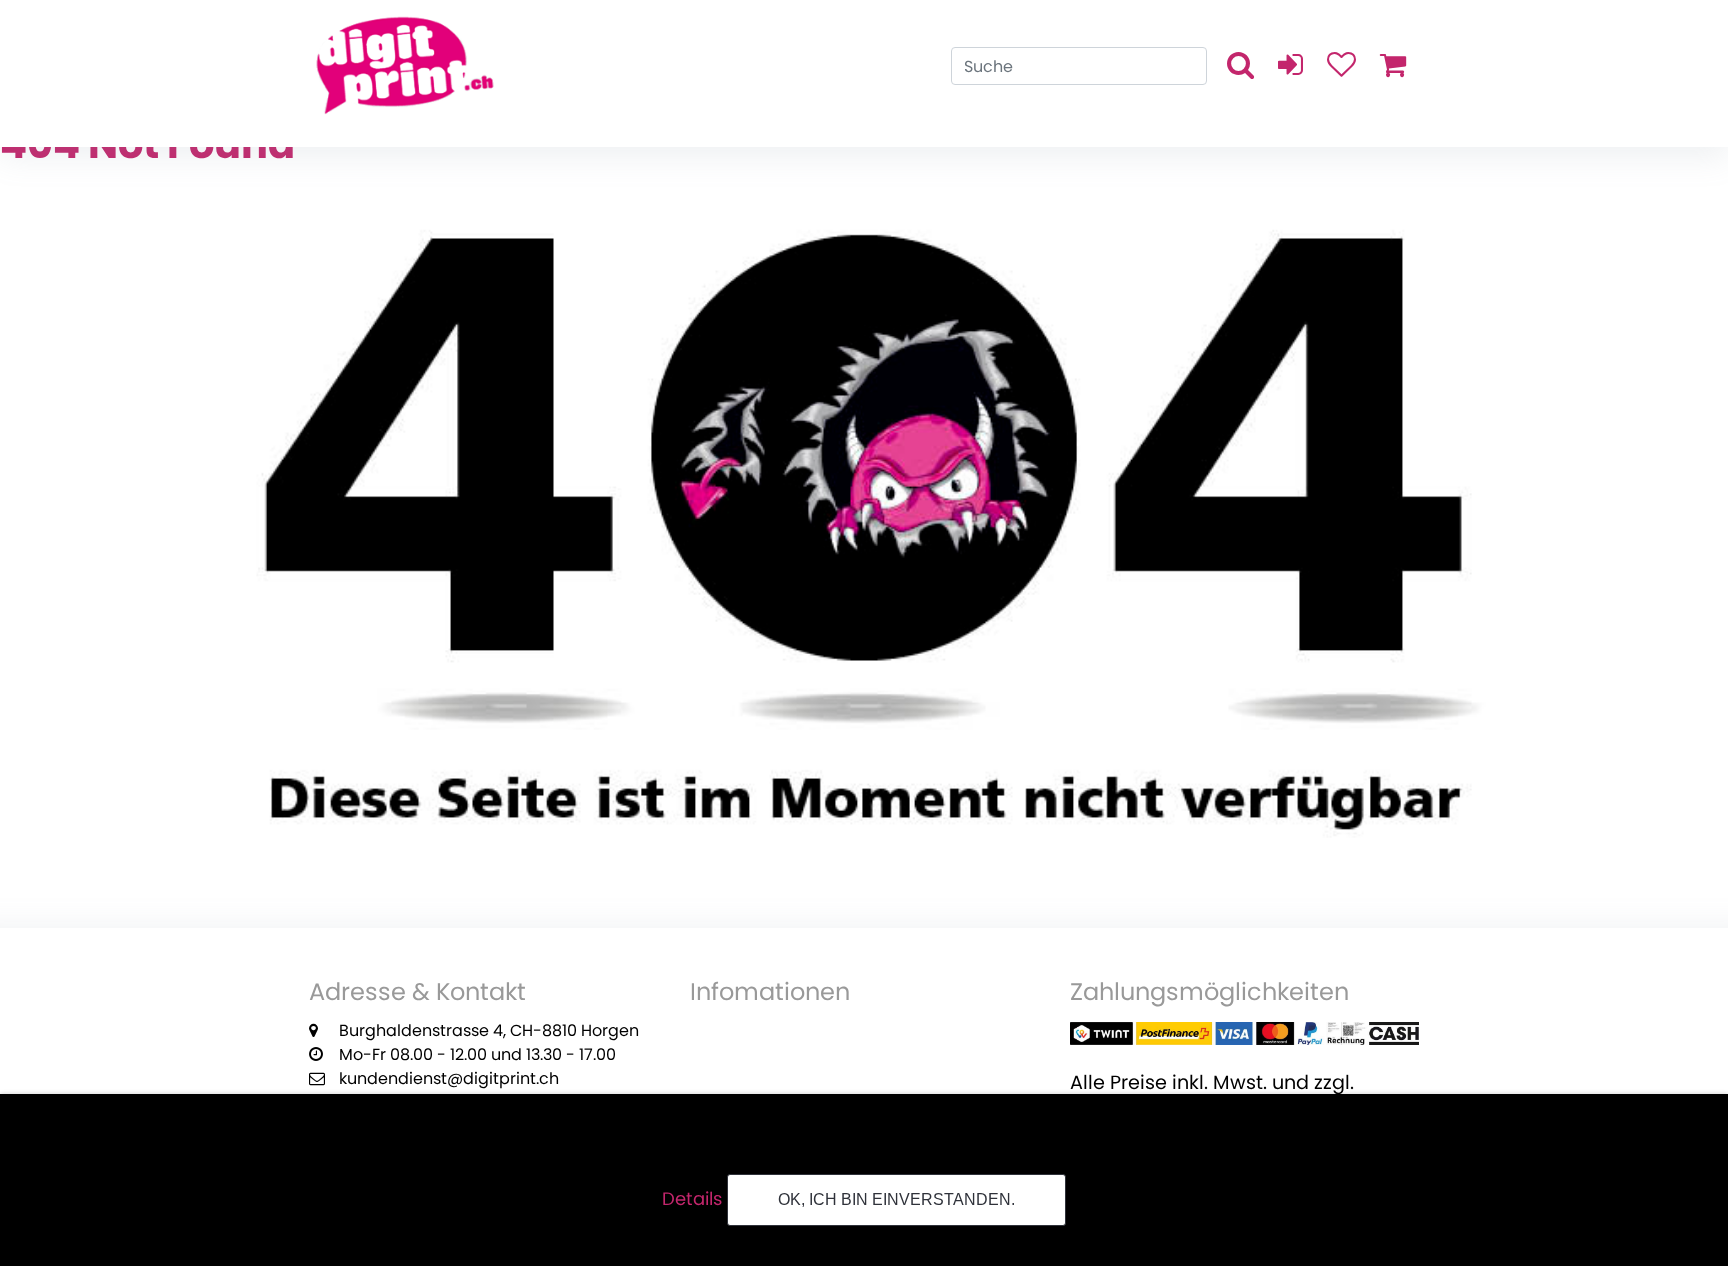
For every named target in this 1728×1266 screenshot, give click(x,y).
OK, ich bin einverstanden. (896, 1199)
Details (692, 1198)
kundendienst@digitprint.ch (449, 1078)
